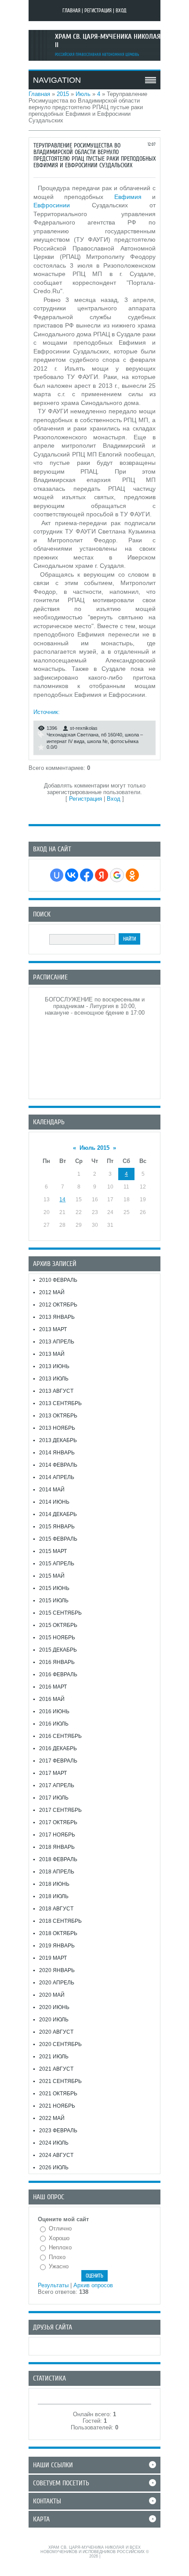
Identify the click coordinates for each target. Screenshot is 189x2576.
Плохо (57, 2257)
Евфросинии (52, 205)
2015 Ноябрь (57, 1638)
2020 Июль (54, 2020)
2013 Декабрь (58, 1440)
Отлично (60, 2228)
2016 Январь (57, 1662)
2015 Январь (57, 1527)
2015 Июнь (54, 1588)
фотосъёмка (124, 741)
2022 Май (52, 2118)
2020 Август (56, 2032)
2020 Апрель (57, 1983)
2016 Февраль (58, 1674)
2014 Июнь (54, 1502)
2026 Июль (54, 2168)
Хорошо (59, 2238)
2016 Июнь (54, 1711)
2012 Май (52, 1292)
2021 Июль (54, 2057)
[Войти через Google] (117, 875)
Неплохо (60, 2247)
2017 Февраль (58, 1761)
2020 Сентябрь (60, 2044)
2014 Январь (57, 1453)
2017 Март (53, 1773)
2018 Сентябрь (60, 1921)
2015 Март (53, 1551)
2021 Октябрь (58, 2094)
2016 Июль (54, 1724)
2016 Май (52, 1699)
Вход (121, 11)
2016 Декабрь (58, 1748)
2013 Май (52, 1354)
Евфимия (128, 197)
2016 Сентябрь (60, 1736)
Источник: (47, 712)
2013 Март (53, 1329)
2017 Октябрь (58, 1822)
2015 (63, 94)
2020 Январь (57, 1970)
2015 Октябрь (58, 1625)
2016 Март (53, 1687)
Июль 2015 (94, 1148)
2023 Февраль (58, 2131)
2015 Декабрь (58, 1650)
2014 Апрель (57, 1477)
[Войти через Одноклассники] (132, 875)
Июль (83, 94)
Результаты (53, 2285)
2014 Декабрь (58, 1514)
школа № (97, 741)
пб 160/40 (112, 735)
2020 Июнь (54, 2007)
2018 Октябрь (58, 1933)
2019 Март (53, 1958)
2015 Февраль (58, 1539)
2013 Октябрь (58, 1416)
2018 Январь (57, 1847)
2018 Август (56, 1909)
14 (62, 1200)
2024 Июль (54, 2143)
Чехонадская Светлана (73, 735)
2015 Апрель (57, 1564)
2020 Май (52, 1995)
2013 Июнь (54, 1366)
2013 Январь (57, 1317)
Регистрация (98, 11)
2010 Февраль (58, 1280)
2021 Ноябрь (57, 2106)
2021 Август (56, 2069)
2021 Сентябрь (60, 2081)
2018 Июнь (54, 1884)
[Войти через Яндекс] (102, 875)
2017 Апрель (57, 1785)
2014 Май (52, 1490)
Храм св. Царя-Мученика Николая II (108, 41)
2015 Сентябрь (60, 1613)
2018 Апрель (57, 1872)
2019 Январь (57, 1946)
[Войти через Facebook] (87, 875)
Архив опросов (93, 2285)
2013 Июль (54, 1379)
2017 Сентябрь (60, 1810)
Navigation (57, 80)
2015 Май (52, 1576)
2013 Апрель (57, 1342)
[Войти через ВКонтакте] (72, 875)
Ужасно (59, 2266)
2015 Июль (54, 1601)
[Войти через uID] (57, 875)
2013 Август (56, 1391)
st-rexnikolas (84, 728)
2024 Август (56, 2155)
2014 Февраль (58, 1465)
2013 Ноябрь (57, 1428)
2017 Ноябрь (57, 1835)
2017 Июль (54, 1798)
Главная (71, 11)
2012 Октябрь (58, 1305)
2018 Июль (54, 1896)
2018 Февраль (58, 1859)
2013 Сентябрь (60, 1403)
